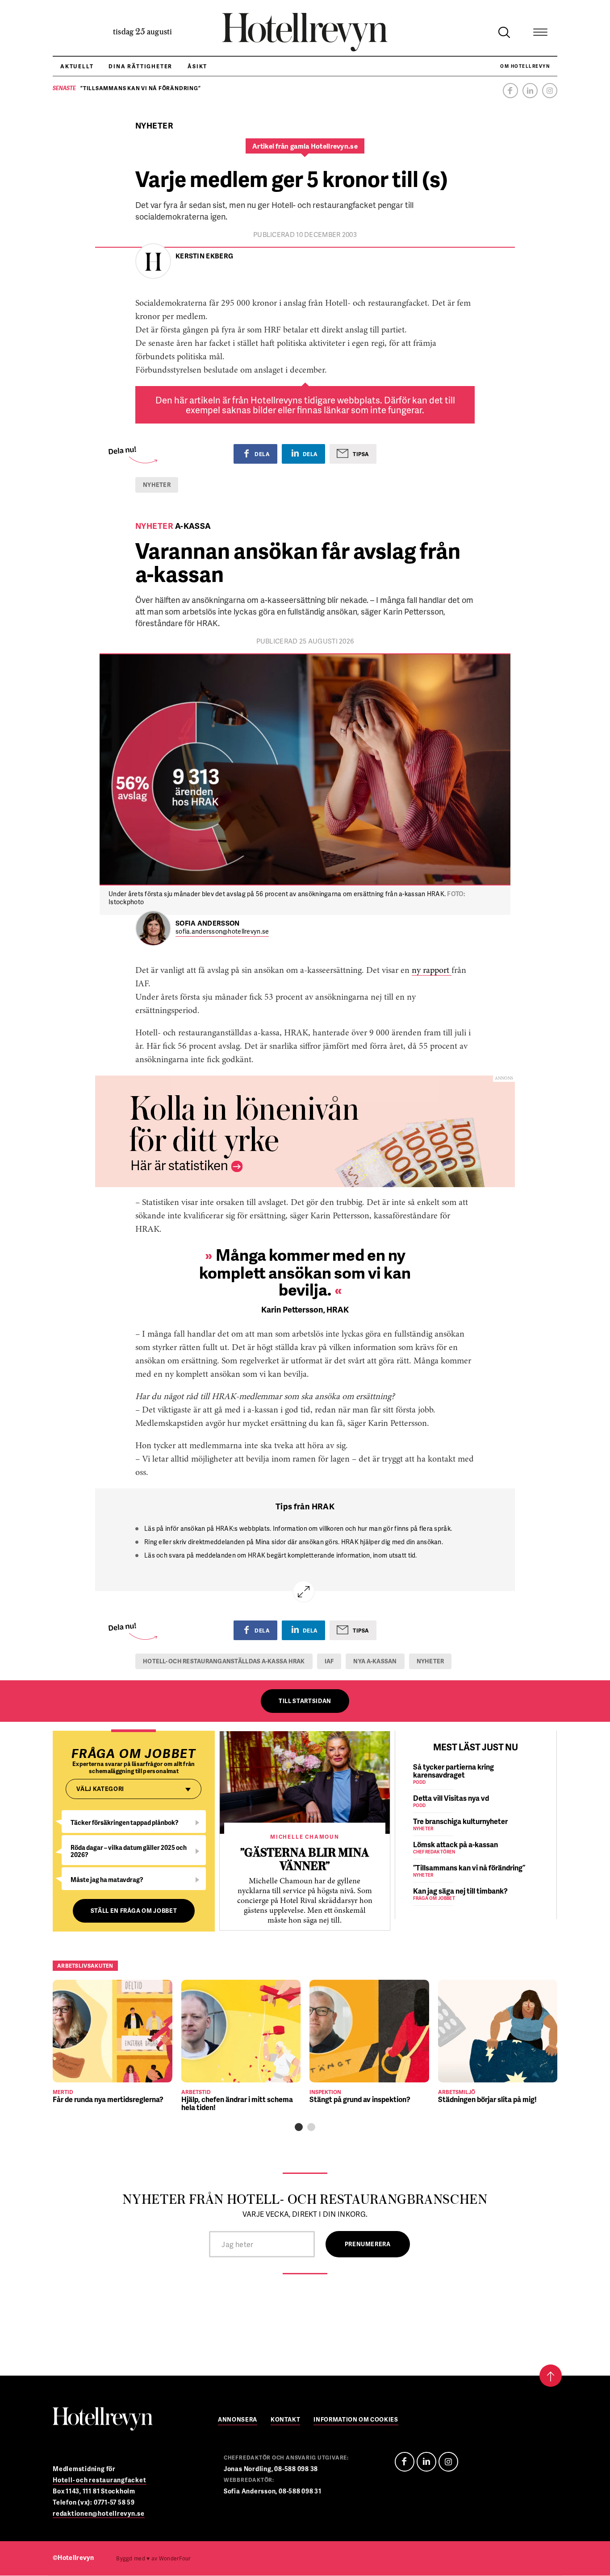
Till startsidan (305, 1701)
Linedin (426, 2462)
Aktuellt (77, 66)
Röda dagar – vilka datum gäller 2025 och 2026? (129, 1851)
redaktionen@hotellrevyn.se (99, 2513)
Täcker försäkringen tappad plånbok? (125, 1822)
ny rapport (432, 971)
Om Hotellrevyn (525, 66)
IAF (329, 1661)
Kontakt (286, 2420)
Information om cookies (356, 2420)
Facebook (510, 91)
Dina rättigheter (140, 66)
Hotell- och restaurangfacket (100, 2480)
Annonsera (238, 2420)
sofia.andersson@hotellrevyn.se (222, 932)
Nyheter (157, 485)
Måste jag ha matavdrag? (107, 1880)
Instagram (550, 91)
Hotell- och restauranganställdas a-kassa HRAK (224, 1661)
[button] (299, 2127)
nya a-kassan (375, 1661)
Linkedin (530, 91)
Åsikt (197, 66)
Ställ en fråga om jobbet (134, 1911)
